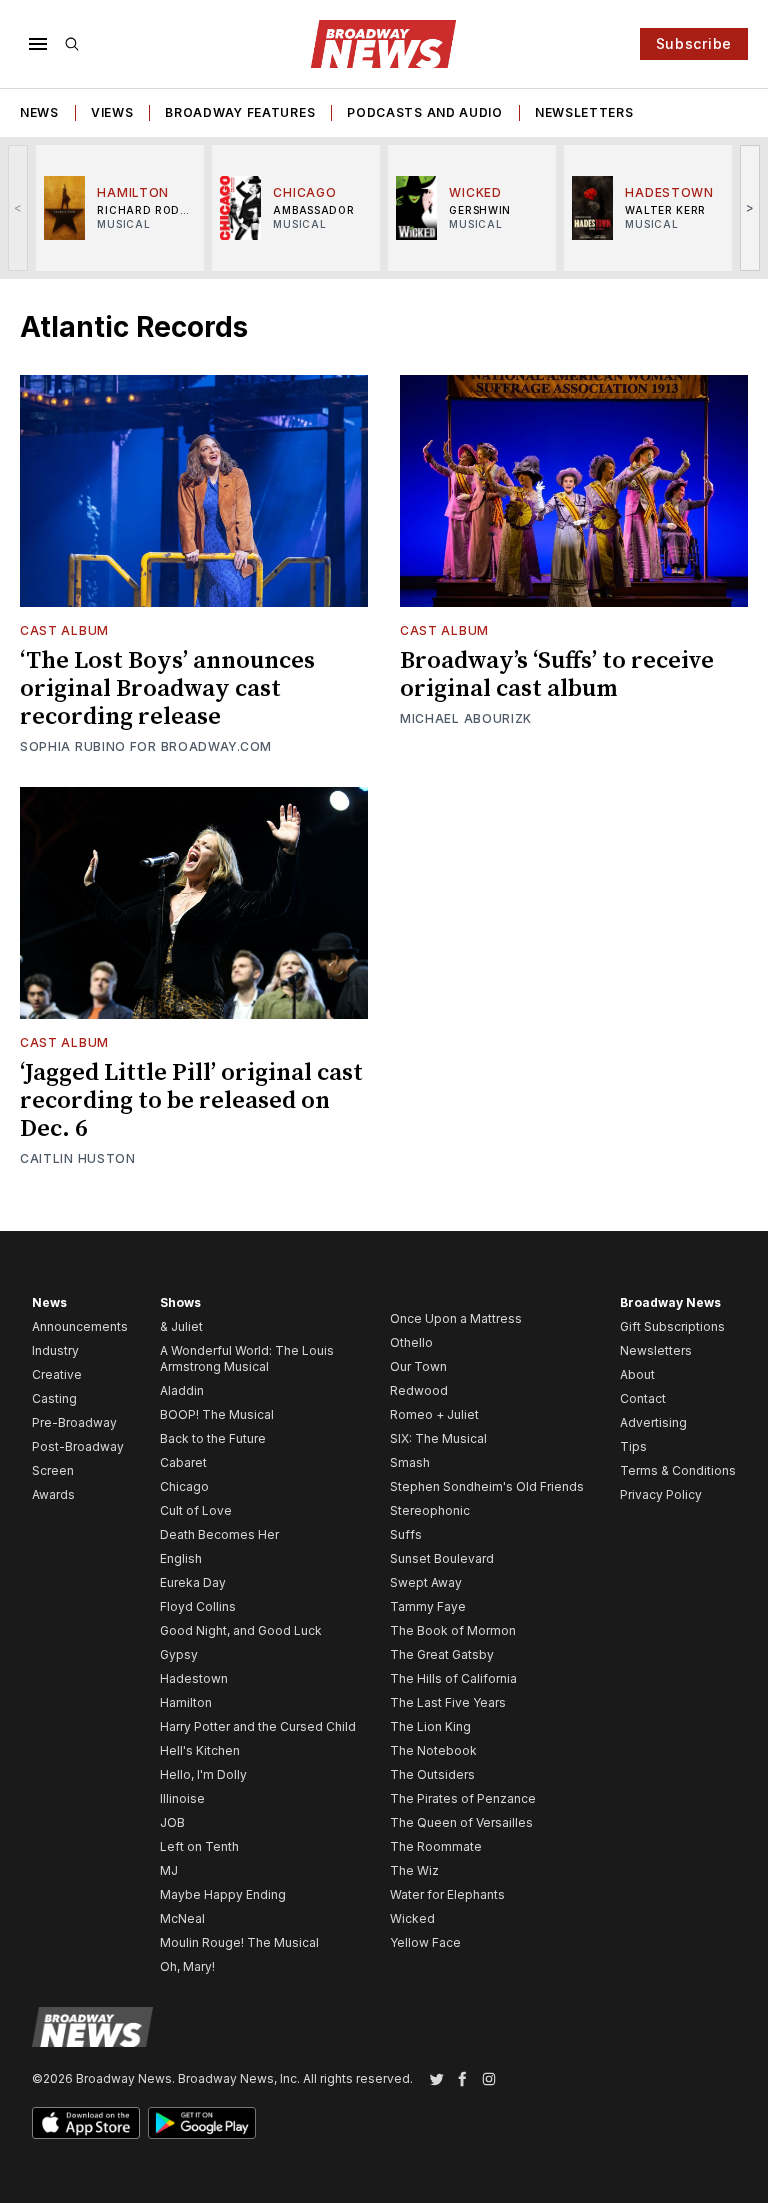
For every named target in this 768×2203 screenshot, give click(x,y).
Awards (53, 1494)
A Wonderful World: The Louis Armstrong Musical (247, 1358)
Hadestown (194, 1678)
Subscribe (694, 43)
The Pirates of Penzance (463, 1798)
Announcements (80, 1326)
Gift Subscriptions (672, 1326)
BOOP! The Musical (217, 1414)
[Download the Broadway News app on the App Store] (86, 2123)
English (181, 1558)
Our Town (418, 1366)
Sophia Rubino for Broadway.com (146, 746)
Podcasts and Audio (425, 112)
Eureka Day (193, 1582)
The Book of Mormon (453, 1630)
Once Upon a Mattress (456, 1318)
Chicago (184, 1486)
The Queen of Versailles (461, 1822)
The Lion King (430, 1726)
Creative (57, 1374)
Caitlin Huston (78, 1158)
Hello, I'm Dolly (203, 1774)
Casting (54, 1398)
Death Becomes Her (219, 1534)
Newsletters (584, 112)
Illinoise (182, 1798)
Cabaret (183, 1462)
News (39, 112)
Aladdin (182, 1390)
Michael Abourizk (466, 718)
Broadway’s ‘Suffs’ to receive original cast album (557, 675)
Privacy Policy (661, 1494)
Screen (53, 1470)
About (637, 1374)
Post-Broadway (78, 1446)
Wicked (412, 1918)
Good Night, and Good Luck (241, 1630)
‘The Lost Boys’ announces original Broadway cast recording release (167, 689)
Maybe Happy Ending (223, 1894)
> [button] (750, 207)
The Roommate (436, 1846)
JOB (172, 1822)
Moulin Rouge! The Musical (239, 1942)
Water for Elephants (447, 1894)
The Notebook (433, 1750)
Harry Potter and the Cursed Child (258, 1726)
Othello (411, 1342)
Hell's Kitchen (200, 1750)
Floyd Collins (198, 1606)
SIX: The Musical (438, 1438)
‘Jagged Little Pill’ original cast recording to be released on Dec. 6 (191, 1101)
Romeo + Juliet (434, 1414)
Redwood (419, 1390)
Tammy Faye (428, 1606)
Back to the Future (213, 1438)
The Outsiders (432, 1774)
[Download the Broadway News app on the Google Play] (202, 2123)
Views (112, 112)
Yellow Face (425, 1942)
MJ (169, 1870)
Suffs (406, 1534)
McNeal (182, 1918)
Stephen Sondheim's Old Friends (487, 1486)
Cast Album (64, 630)
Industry (55, 1350)
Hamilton (186, 1702)
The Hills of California (453, 1678)
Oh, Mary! (187, 1966)
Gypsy (179, 1654)
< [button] (18, 207)
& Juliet (181, 1326)
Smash (410, 1462)
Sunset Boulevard (442, 1558)
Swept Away (426, 1582)
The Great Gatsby (442, 1654)
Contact (643, 1398)
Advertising (653, 1422)
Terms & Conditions (678, 1470)
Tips (633, 1446)
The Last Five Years (448, 1702)
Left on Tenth (199, 1846)
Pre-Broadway (74, 1422)
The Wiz (414, 1870)
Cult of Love (196, 1510)
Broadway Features (240, 112)
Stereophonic (430, 1510)
